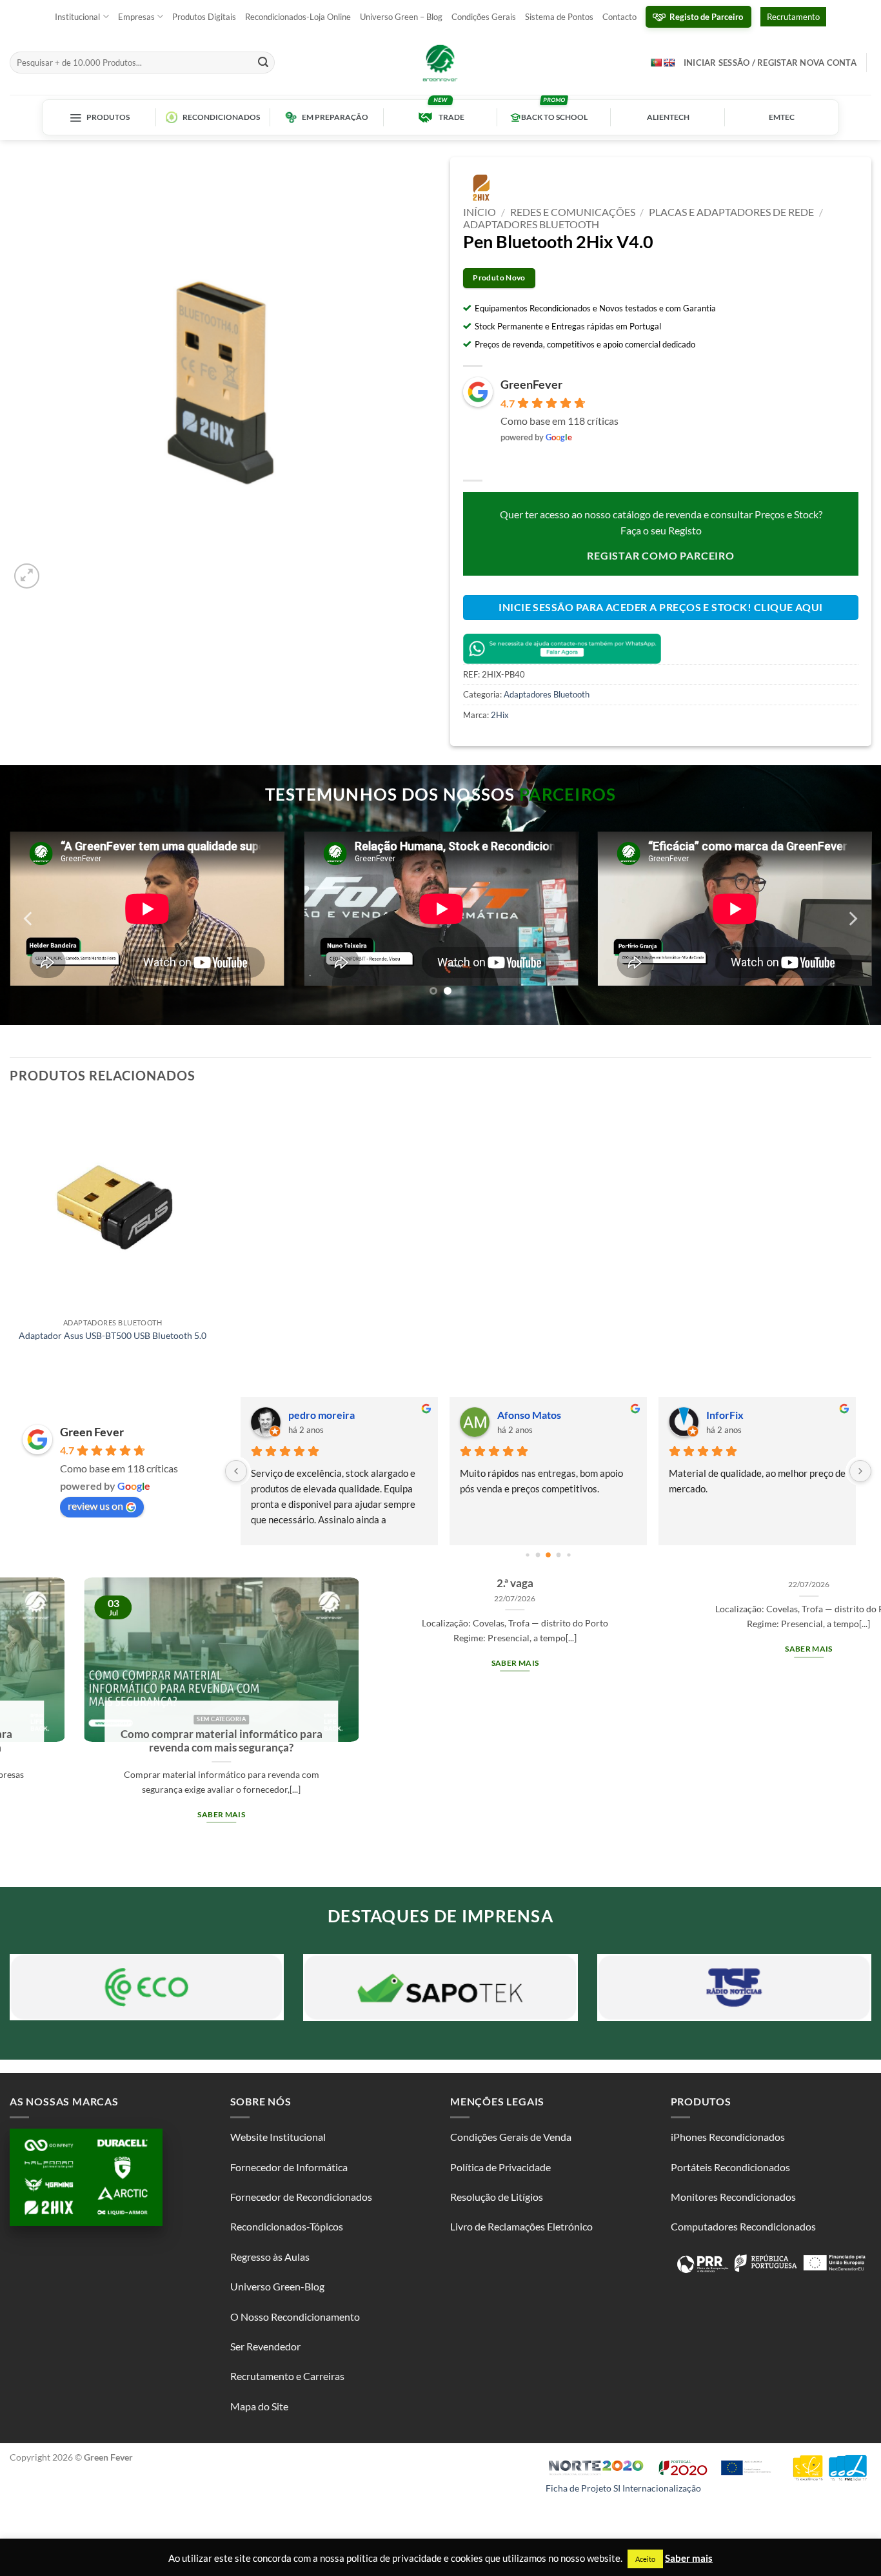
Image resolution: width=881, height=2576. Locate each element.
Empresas (136, 17)
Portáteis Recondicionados (730, 2163)
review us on (95, 1502)
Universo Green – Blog (401, 17)
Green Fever (92, 1429)
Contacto (619, 17)
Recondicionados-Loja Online (298, 17)
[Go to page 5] (559, 1551)
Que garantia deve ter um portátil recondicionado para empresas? (770, 1737)
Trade (451, 117)
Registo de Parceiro (706, 17)
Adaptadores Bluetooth (531, 224)
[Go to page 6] (569, 1551)
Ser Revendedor (265, 2343)
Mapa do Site (259, 2403)
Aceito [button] (645, 2559)
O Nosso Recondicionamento (295, 2313)
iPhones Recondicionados (728, 2133)
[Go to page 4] (548, 1552)
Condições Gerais (484, 17)
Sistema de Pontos (559, 17)
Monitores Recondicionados (733, 2193)
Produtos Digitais (204, 17)
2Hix (500, 715)
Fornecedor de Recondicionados (301, 2193)
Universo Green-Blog (277, 2283)
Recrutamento (793, 17)
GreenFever (531, 384)
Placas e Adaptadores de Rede (731, 212)
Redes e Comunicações (573, 212)
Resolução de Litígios (497, 2193)
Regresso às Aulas (270, 2253)
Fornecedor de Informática (289, 2163)
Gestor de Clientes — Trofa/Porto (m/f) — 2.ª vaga (183, 1573)
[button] (27, 576)
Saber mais (183, 1659)
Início (480, 212)
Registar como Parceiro (661, 555)
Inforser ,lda (734, 1411)
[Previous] (29, 917)
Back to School (554, 117)
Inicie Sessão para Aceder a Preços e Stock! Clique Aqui (661, 607)
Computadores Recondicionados (743, 2223)
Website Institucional (278, 2133)
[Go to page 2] (527, 1551)
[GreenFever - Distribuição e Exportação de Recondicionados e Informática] (440, 63)
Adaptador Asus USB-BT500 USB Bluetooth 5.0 (113, 1332)
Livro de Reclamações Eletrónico (521, 2223)
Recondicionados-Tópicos (287, 2223)
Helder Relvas (530, 1411)
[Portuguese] (656, 62)
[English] (669, 63)
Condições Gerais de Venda (511, 2133)
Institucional (77, 17)
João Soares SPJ (324, 1411)
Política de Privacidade (500, 2163)
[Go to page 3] (538, 1551)
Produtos (108, 117)
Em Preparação (335, 117)
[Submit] (263, 63)
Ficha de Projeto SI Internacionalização (623, 2484)
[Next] (852, 917)
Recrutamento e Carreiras (287, 2373)
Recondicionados (221, 117)
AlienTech (668, 117)
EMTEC (782, 117)
